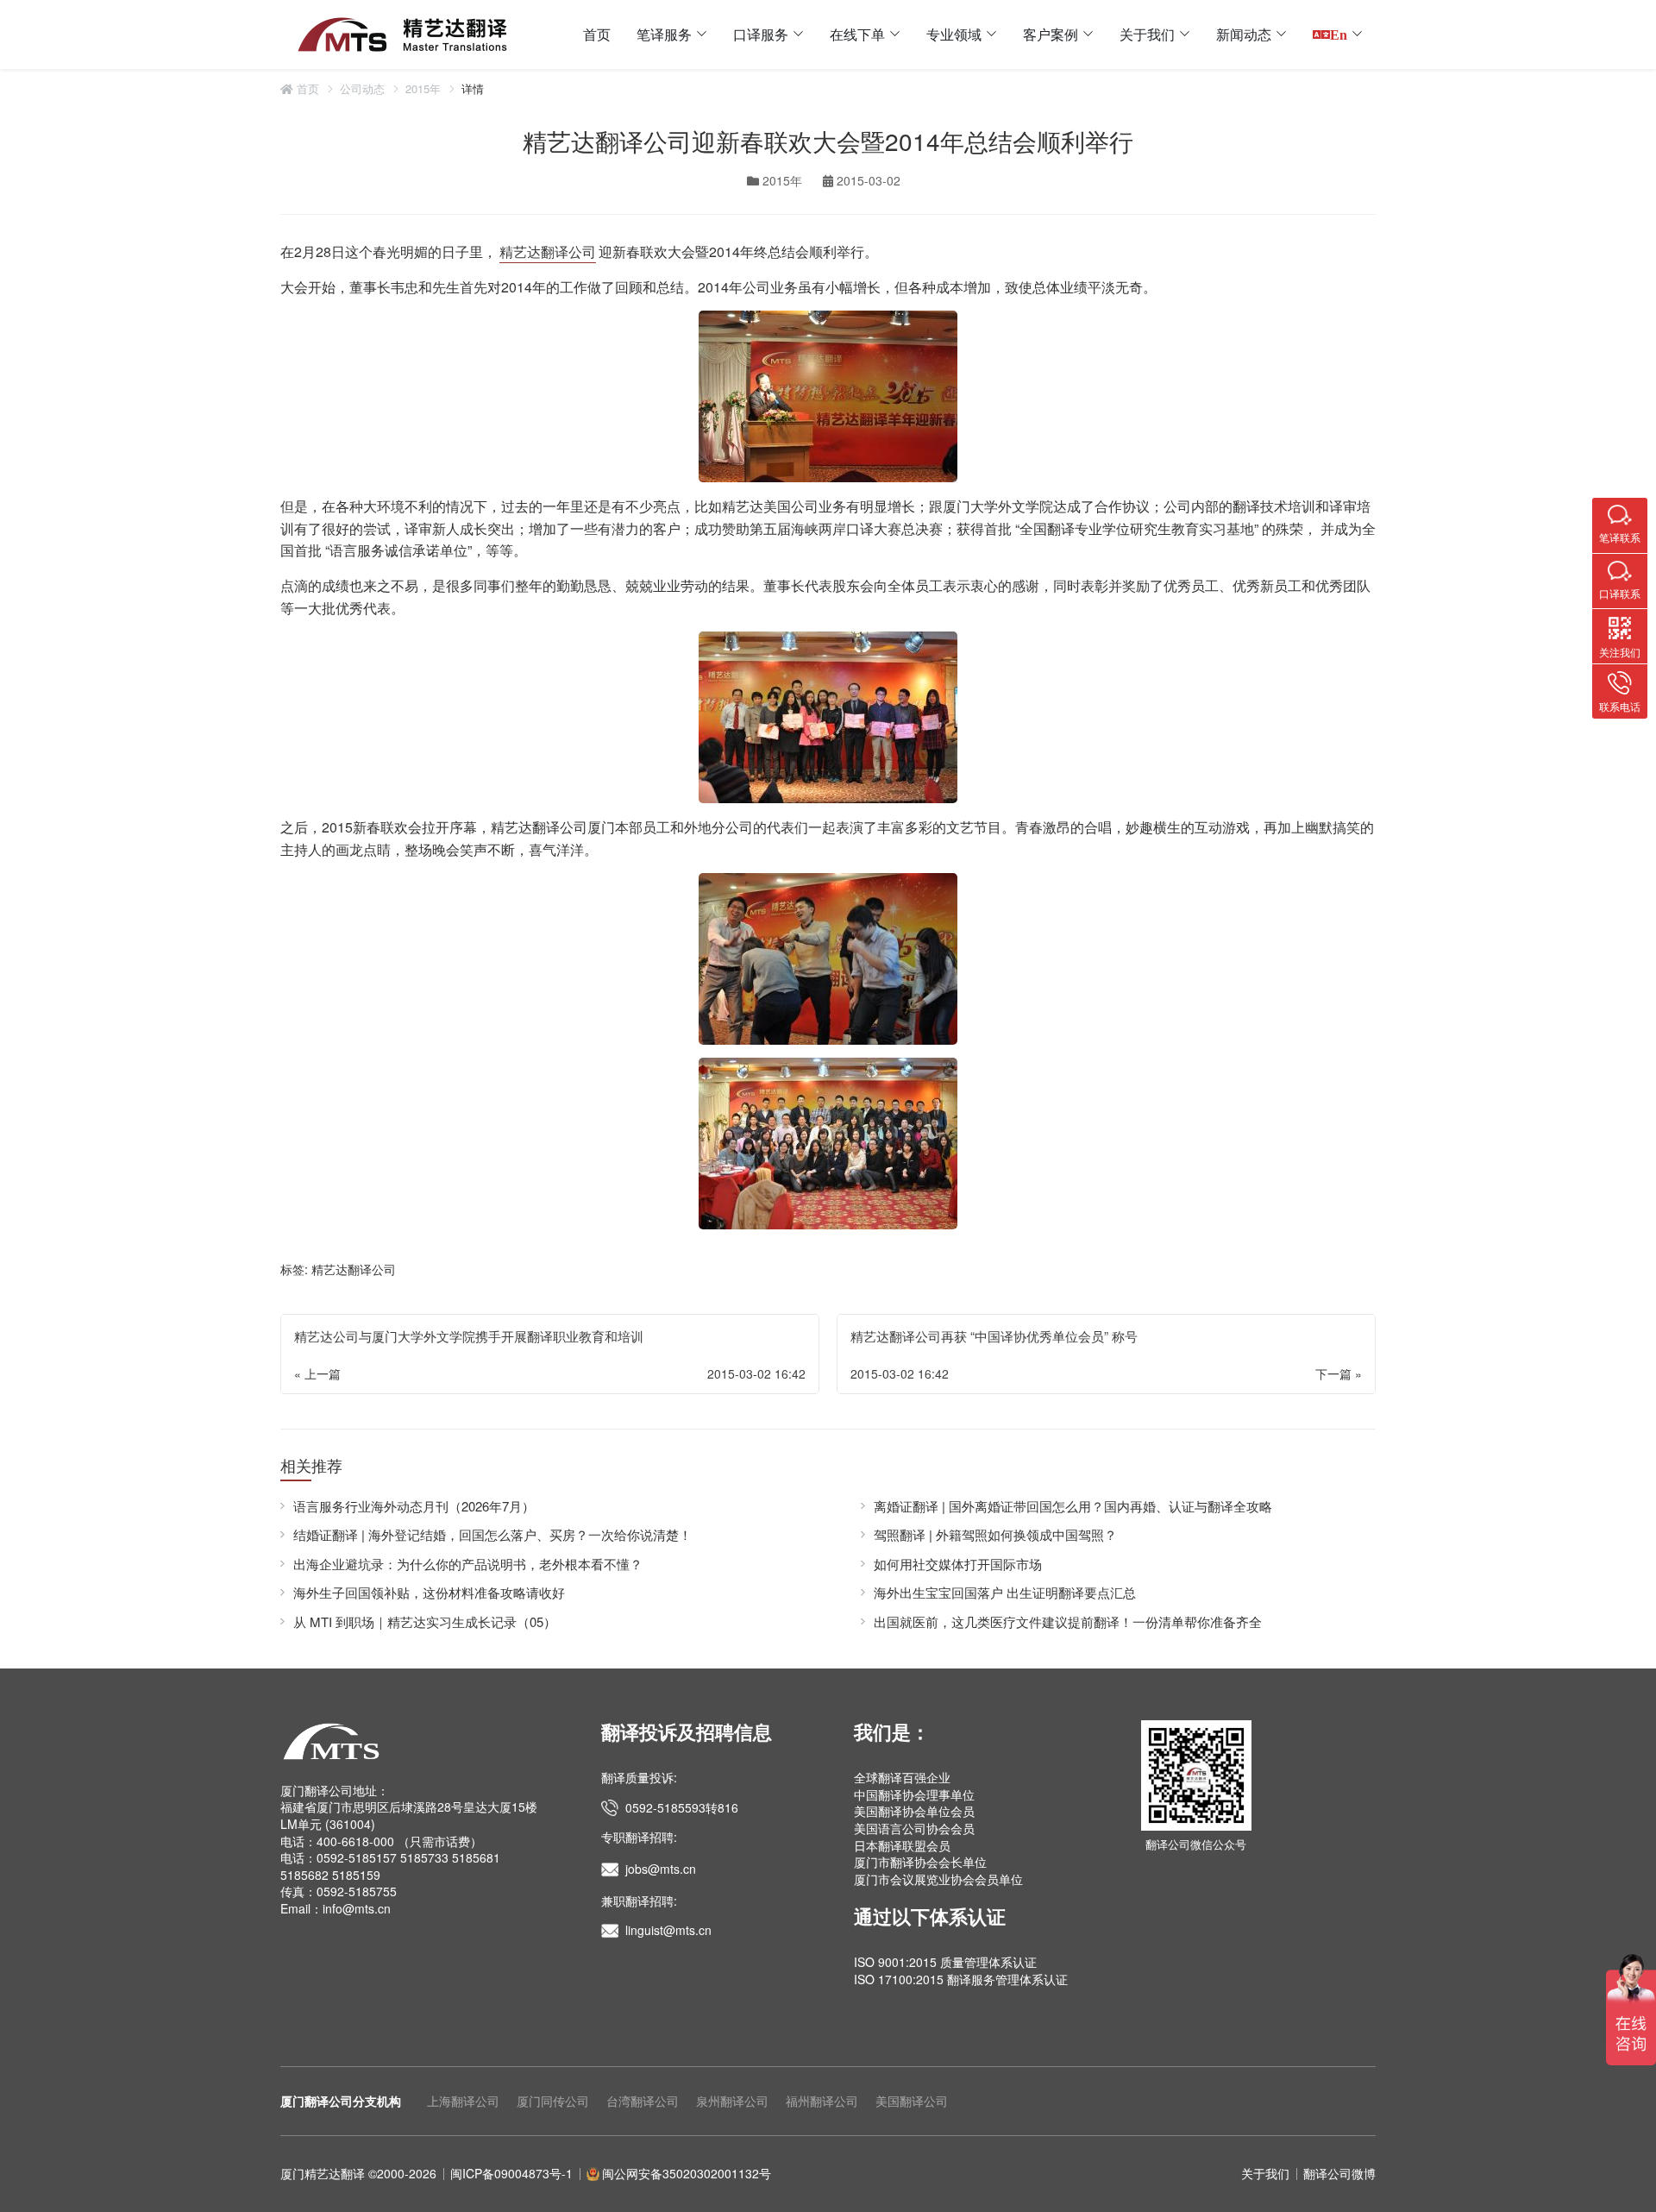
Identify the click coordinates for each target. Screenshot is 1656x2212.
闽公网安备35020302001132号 (687, 2173)
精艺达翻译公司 (548, 251)
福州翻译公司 (822, 2101)
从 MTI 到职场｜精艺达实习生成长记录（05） (425, 1621)
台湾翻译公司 (643, 2101)
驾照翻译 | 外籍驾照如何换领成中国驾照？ (995, 1534)
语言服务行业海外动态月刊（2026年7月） (414, 1506)
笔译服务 (664, 34)
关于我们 (1147, 34)
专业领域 (954, 34)
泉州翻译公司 (732, 2101)
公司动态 (362, 89)
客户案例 (1051, 34)
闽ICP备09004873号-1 (511, 2173)
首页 (597, 34)
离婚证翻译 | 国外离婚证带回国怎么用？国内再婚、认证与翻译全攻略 (1073, 1506)
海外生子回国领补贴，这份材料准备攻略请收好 (429, 1592)
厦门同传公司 (553, 2101)
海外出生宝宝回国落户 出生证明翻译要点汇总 (1005, 1592)
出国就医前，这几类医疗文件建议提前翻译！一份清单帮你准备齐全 (1068, 1621)
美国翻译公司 (912, 2101)
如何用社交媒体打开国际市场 (958, 1564)
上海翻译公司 (463, 2101)
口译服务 (761, 34)
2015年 (423, 89)
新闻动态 (1244, 34)
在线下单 (857, 34)
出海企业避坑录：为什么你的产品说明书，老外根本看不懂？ (468, 1564)
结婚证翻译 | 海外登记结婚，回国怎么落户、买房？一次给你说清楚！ (492, 1534)
